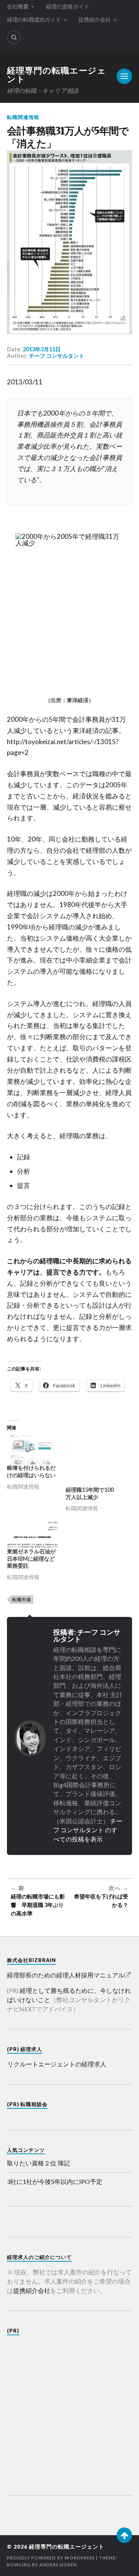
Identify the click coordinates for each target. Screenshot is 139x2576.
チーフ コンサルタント (57, 356)
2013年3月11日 (42, 349)
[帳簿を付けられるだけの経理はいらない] (32, 1450)
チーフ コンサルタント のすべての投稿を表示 (88, 1830)
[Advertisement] (69, 2410)
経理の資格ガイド (68, 6)
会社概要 (18, 6)
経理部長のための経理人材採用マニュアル (66, 1975)
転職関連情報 (23, 117)
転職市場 (22, 1599)
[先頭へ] (124, 2535)
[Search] (14, 37)
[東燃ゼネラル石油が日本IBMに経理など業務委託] (32, 1533)
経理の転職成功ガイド (34, 19)
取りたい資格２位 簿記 (38, 2163)
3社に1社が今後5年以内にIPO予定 (55, 2181)
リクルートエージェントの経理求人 (57, 2064)
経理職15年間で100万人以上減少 (90, 1493)
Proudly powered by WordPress (51, 2558)
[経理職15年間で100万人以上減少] (91, 1461)
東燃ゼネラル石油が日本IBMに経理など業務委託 (31, 1559)
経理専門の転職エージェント (57, 75)
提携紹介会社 (95, 19)
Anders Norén (58, 2565)
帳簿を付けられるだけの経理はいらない (31, 1471)
